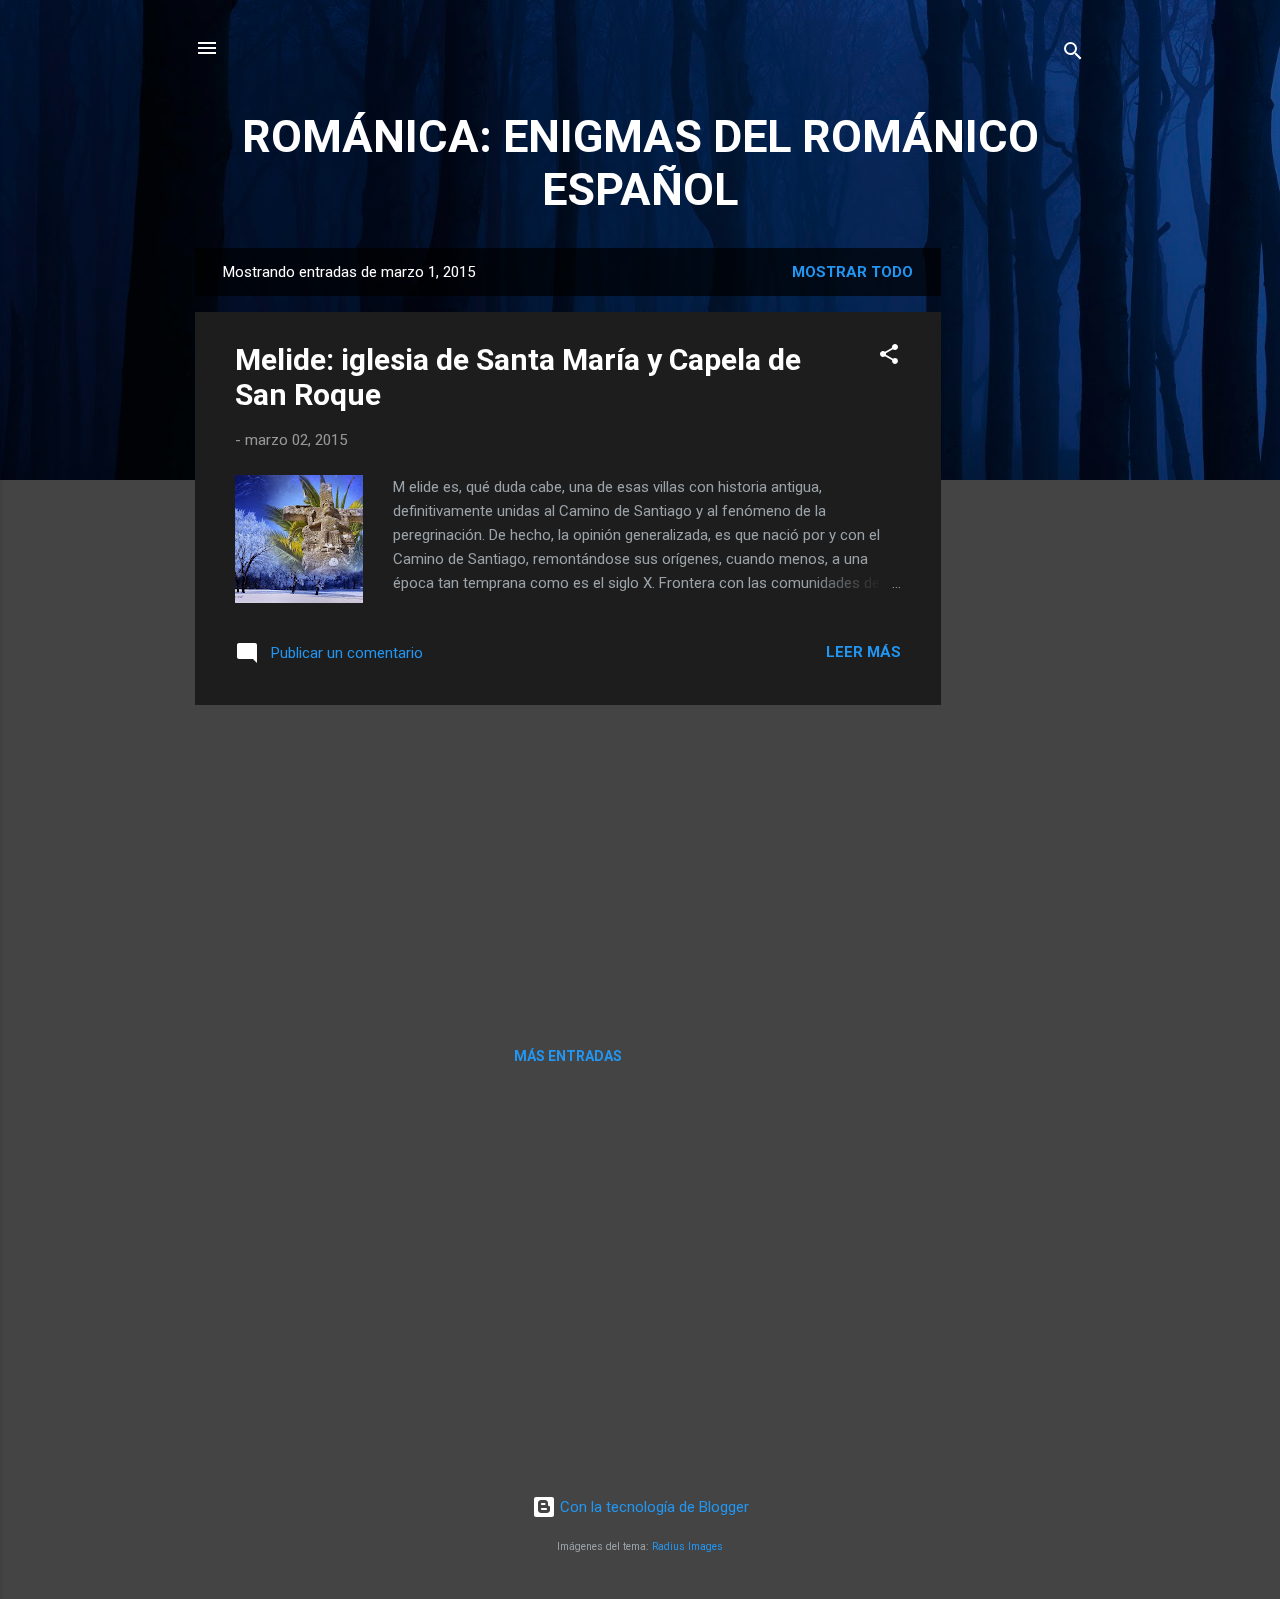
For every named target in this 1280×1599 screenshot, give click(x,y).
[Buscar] (1073, 54)
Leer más (863, 652)
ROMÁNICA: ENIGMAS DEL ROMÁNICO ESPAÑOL (640, 163)
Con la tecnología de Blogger (652, 1507)
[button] (889, 357)
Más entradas (568, 1056)
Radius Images (687, 1546)
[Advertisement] (1021, 548)
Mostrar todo (852, 272)
